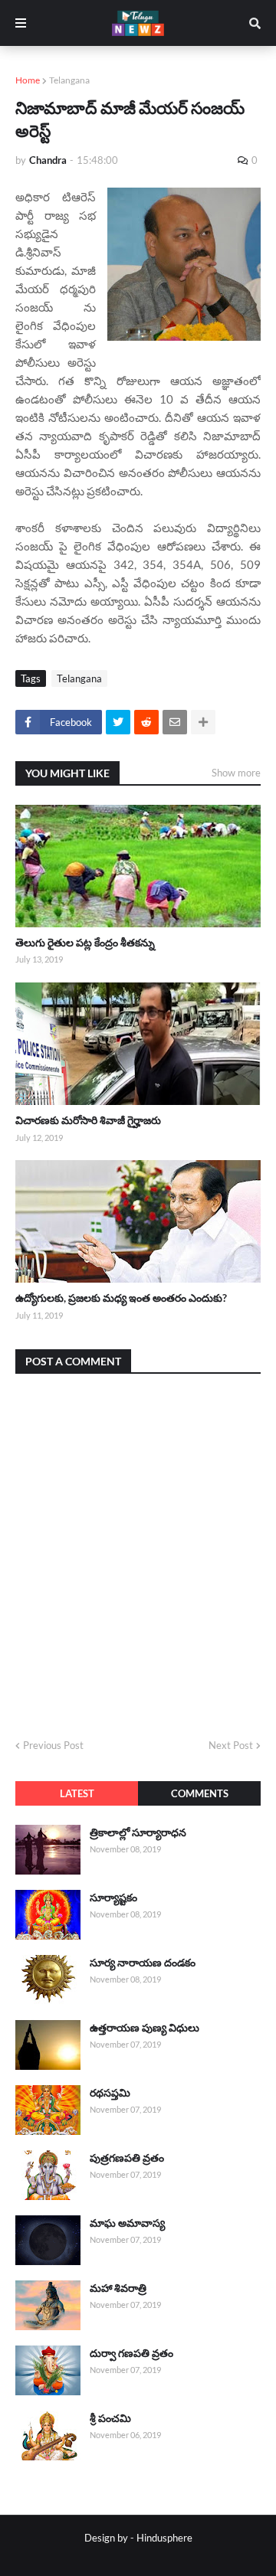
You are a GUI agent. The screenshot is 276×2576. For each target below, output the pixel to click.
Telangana (69, 80)
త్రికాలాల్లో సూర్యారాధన (138, 1832)
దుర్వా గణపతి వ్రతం (131, 2353)
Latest (77, 1793)
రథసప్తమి (110, 2092)
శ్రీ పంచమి (110, 2418)
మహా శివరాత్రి (118, 2288)
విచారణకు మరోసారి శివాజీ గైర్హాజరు (88, 1120)
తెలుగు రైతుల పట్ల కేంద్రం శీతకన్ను (85, 942)
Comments (200, 1793)
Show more (236, 773)
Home (28, 80)
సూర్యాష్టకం (113, 1897)
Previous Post (53, 1745)
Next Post (231, 1745)
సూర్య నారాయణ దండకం (143, 1962)
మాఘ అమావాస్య (127, 2223)
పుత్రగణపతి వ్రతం (127, 2158)
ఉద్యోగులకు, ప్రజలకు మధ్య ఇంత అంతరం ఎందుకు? (121, 1298)
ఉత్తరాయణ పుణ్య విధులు (145, 2027)
